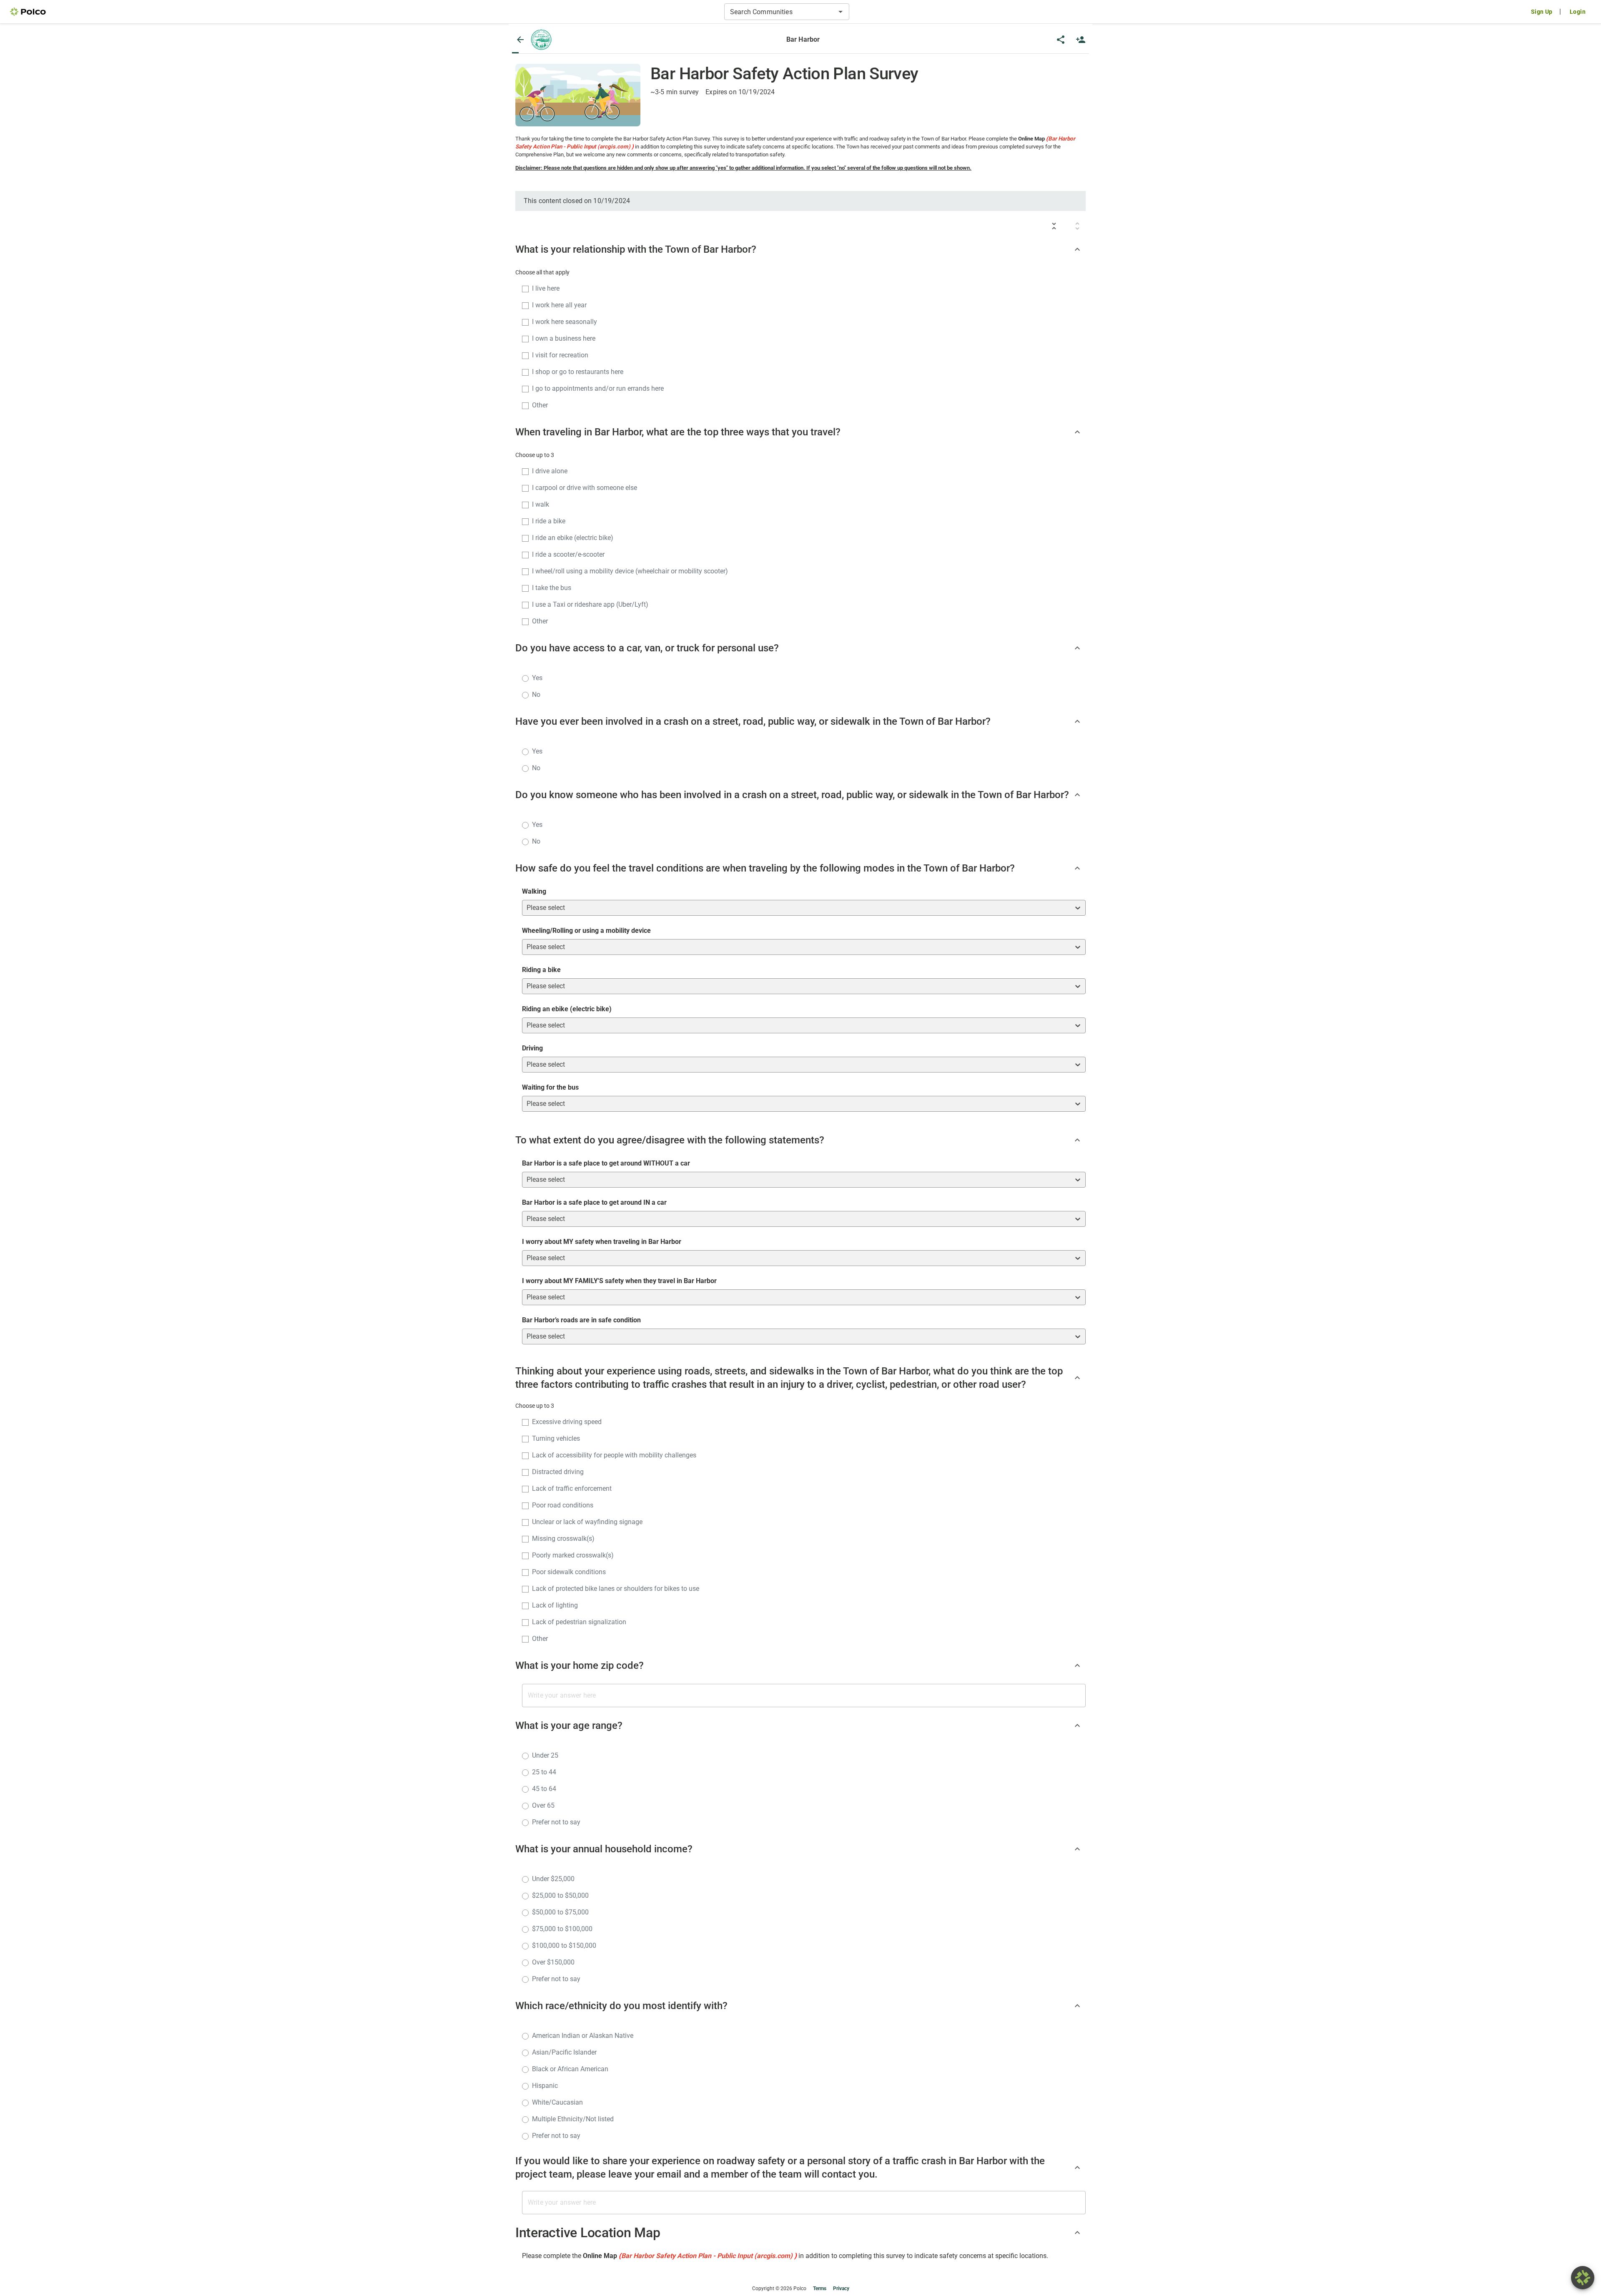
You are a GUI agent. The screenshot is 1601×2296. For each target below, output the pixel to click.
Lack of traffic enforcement (572, 1488)
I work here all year (559, 305)
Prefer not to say (556, 1822)
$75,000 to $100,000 (562, 1929)
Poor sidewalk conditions (569, 1572)
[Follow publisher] (1081, 40)
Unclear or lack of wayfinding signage (587, 1522)
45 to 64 (544, 1789)
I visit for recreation (560, 355)
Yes (537, 678)
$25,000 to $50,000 (560, 1895)
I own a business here (564, 338)
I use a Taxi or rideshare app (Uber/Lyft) (590, 604)
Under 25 (545, 1755)
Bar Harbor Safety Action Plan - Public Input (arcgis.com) (707, 2256)
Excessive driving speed (567, 1422)
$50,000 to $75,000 (560, 1912)
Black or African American (570, 2069)
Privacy (841, 2288)
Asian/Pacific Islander (564, 2052)
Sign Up (1542, 12)
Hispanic (545, 2086)
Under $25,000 (553, 1879)
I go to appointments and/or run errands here (598, 388)
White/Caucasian (557, 2102)
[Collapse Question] (1077, 249)
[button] (541, 40)
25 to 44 (544, 1772)
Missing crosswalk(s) (563, 1539)
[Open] (841, 12)
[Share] (1061, 40)
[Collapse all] (1054, 226)
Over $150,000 (553, 1962)
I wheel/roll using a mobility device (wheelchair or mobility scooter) (630, 571)
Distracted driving (558, 1472)
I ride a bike (549, 521)
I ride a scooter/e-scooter (568, 554)
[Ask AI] (1583, 2278)
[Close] (520, 40)
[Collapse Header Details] (1077, 2233)
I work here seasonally (565, 322)
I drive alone (550, 471)
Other (540, 405)
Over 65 (543, 1805)
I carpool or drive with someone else (585, 488)
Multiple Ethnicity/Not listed (573, 2119)
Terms (820, 2288)
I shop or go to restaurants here (578, 372)
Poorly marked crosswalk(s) (573, 1555)
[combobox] (780, 12)
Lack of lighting (555, 1605)
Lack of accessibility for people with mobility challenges (614, 1455)
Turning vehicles (556, 1438)
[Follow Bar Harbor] (1081, 40)
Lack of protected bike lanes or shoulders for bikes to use (616, 1589)
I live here (546, 288)
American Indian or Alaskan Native (583, 2036)
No (536, 695)
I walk (541, 504)
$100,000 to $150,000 (564, 1946)
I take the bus (552, 588)
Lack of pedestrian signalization (579, 1622)
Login (1578, 12)
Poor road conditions (563, 1505)
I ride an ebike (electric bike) (573, 538)
